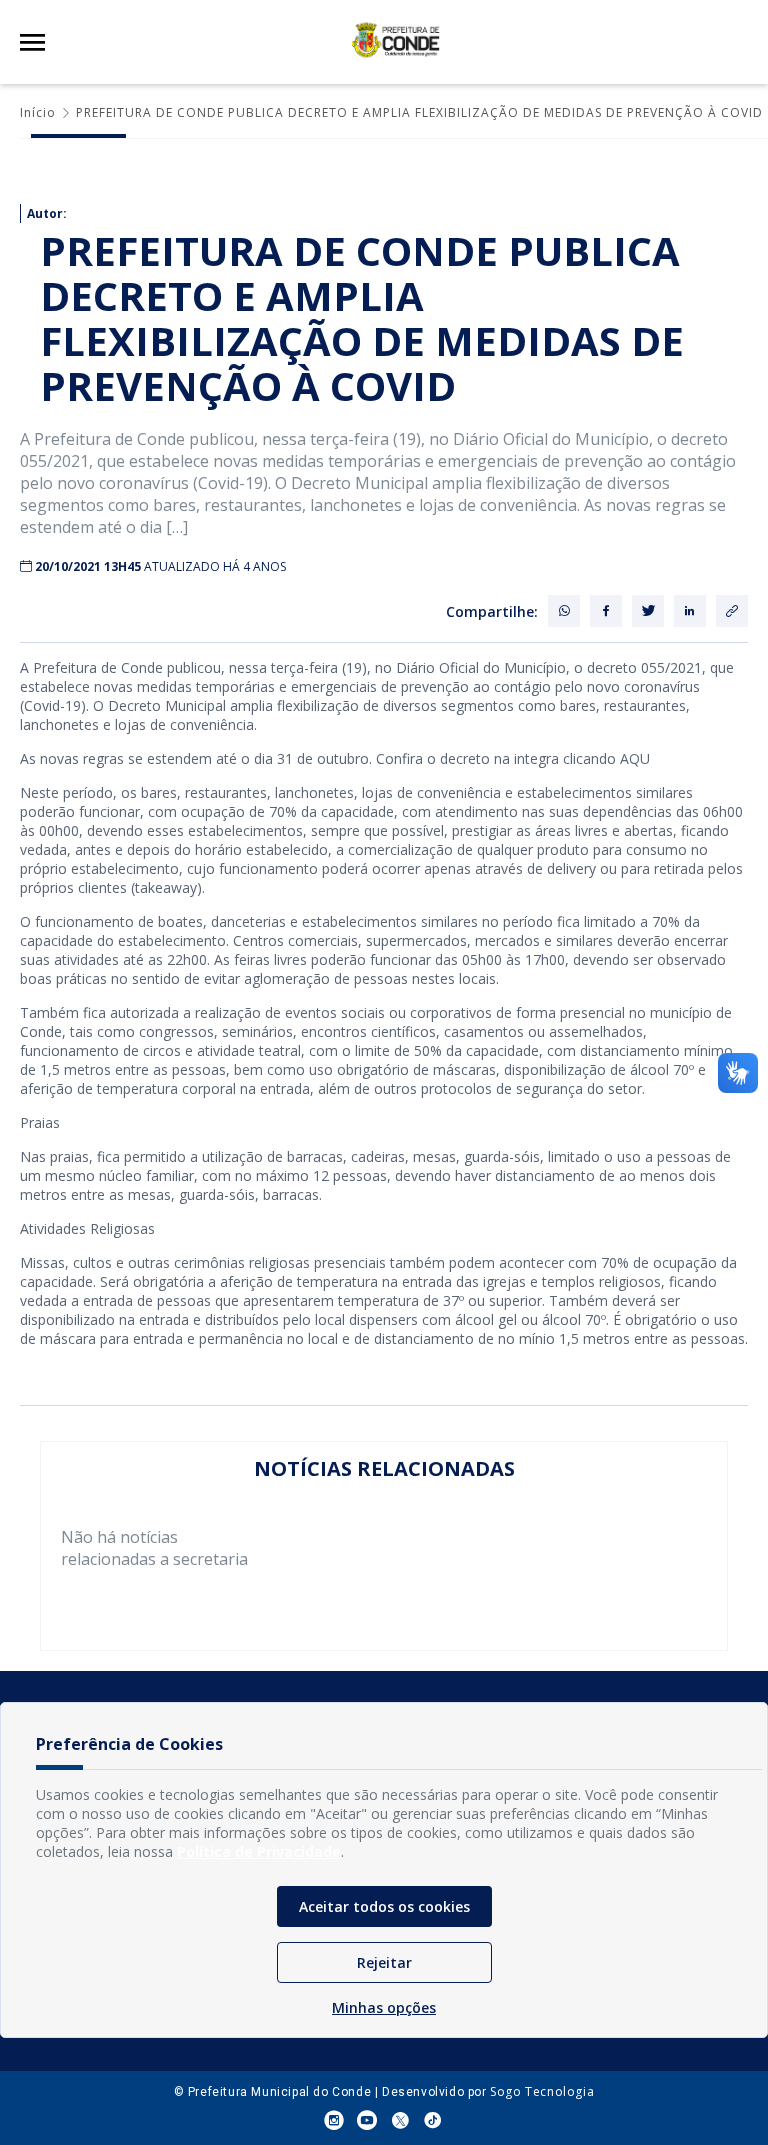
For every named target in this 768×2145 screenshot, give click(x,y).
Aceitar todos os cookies (384, 1906)
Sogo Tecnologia (542, 2091)
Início (38, 112)
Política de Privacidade (259, 1851)
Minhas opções (384, 2007)
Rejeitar (384, 1962)
